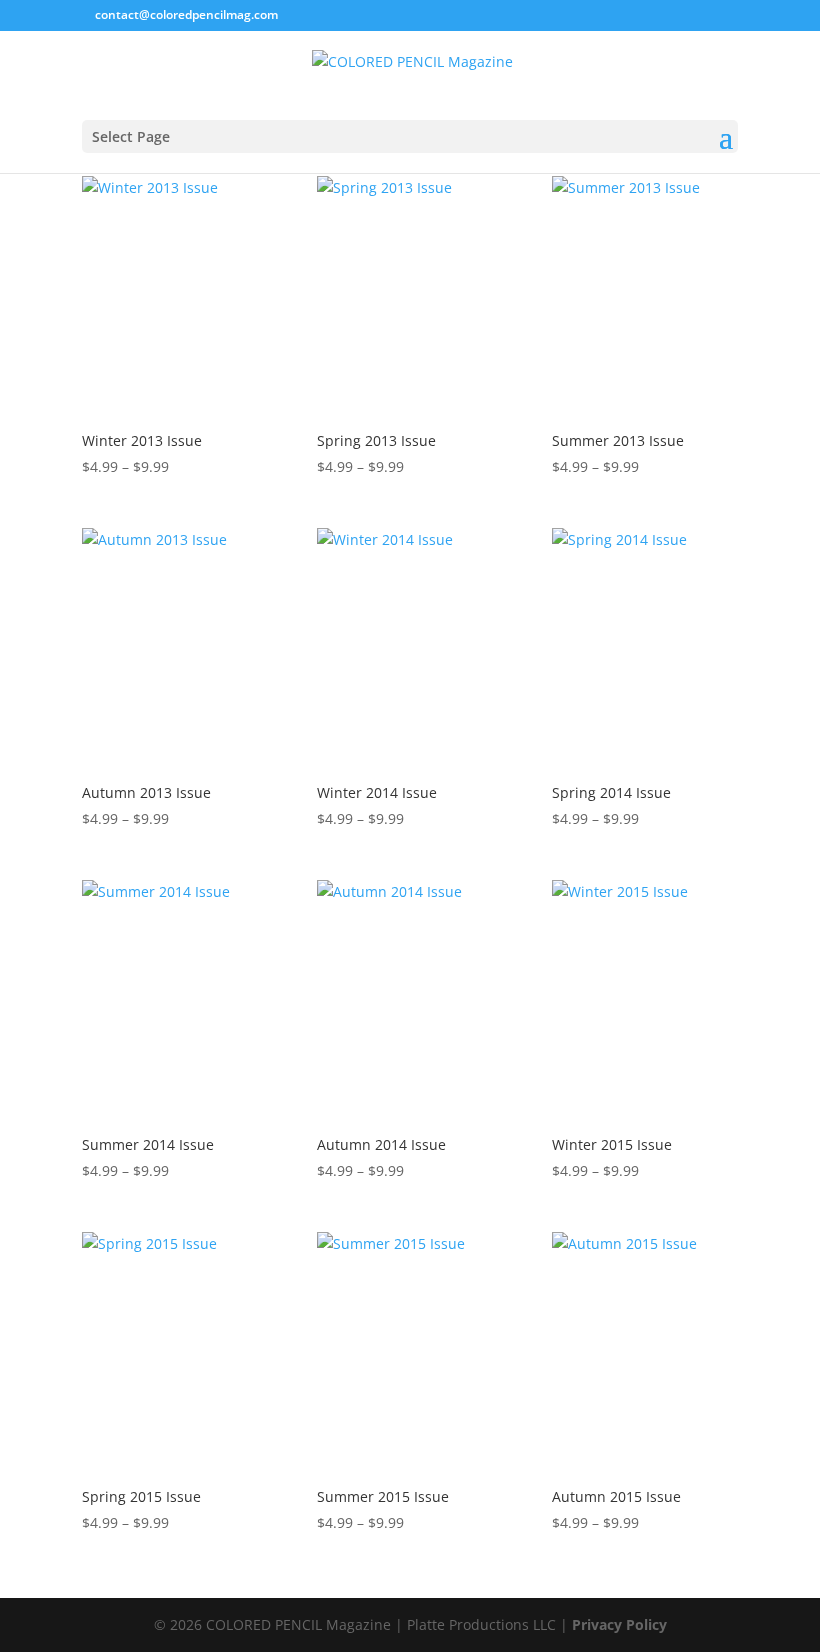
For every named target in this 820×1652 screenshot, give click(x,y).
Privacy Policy (619, 1624)
